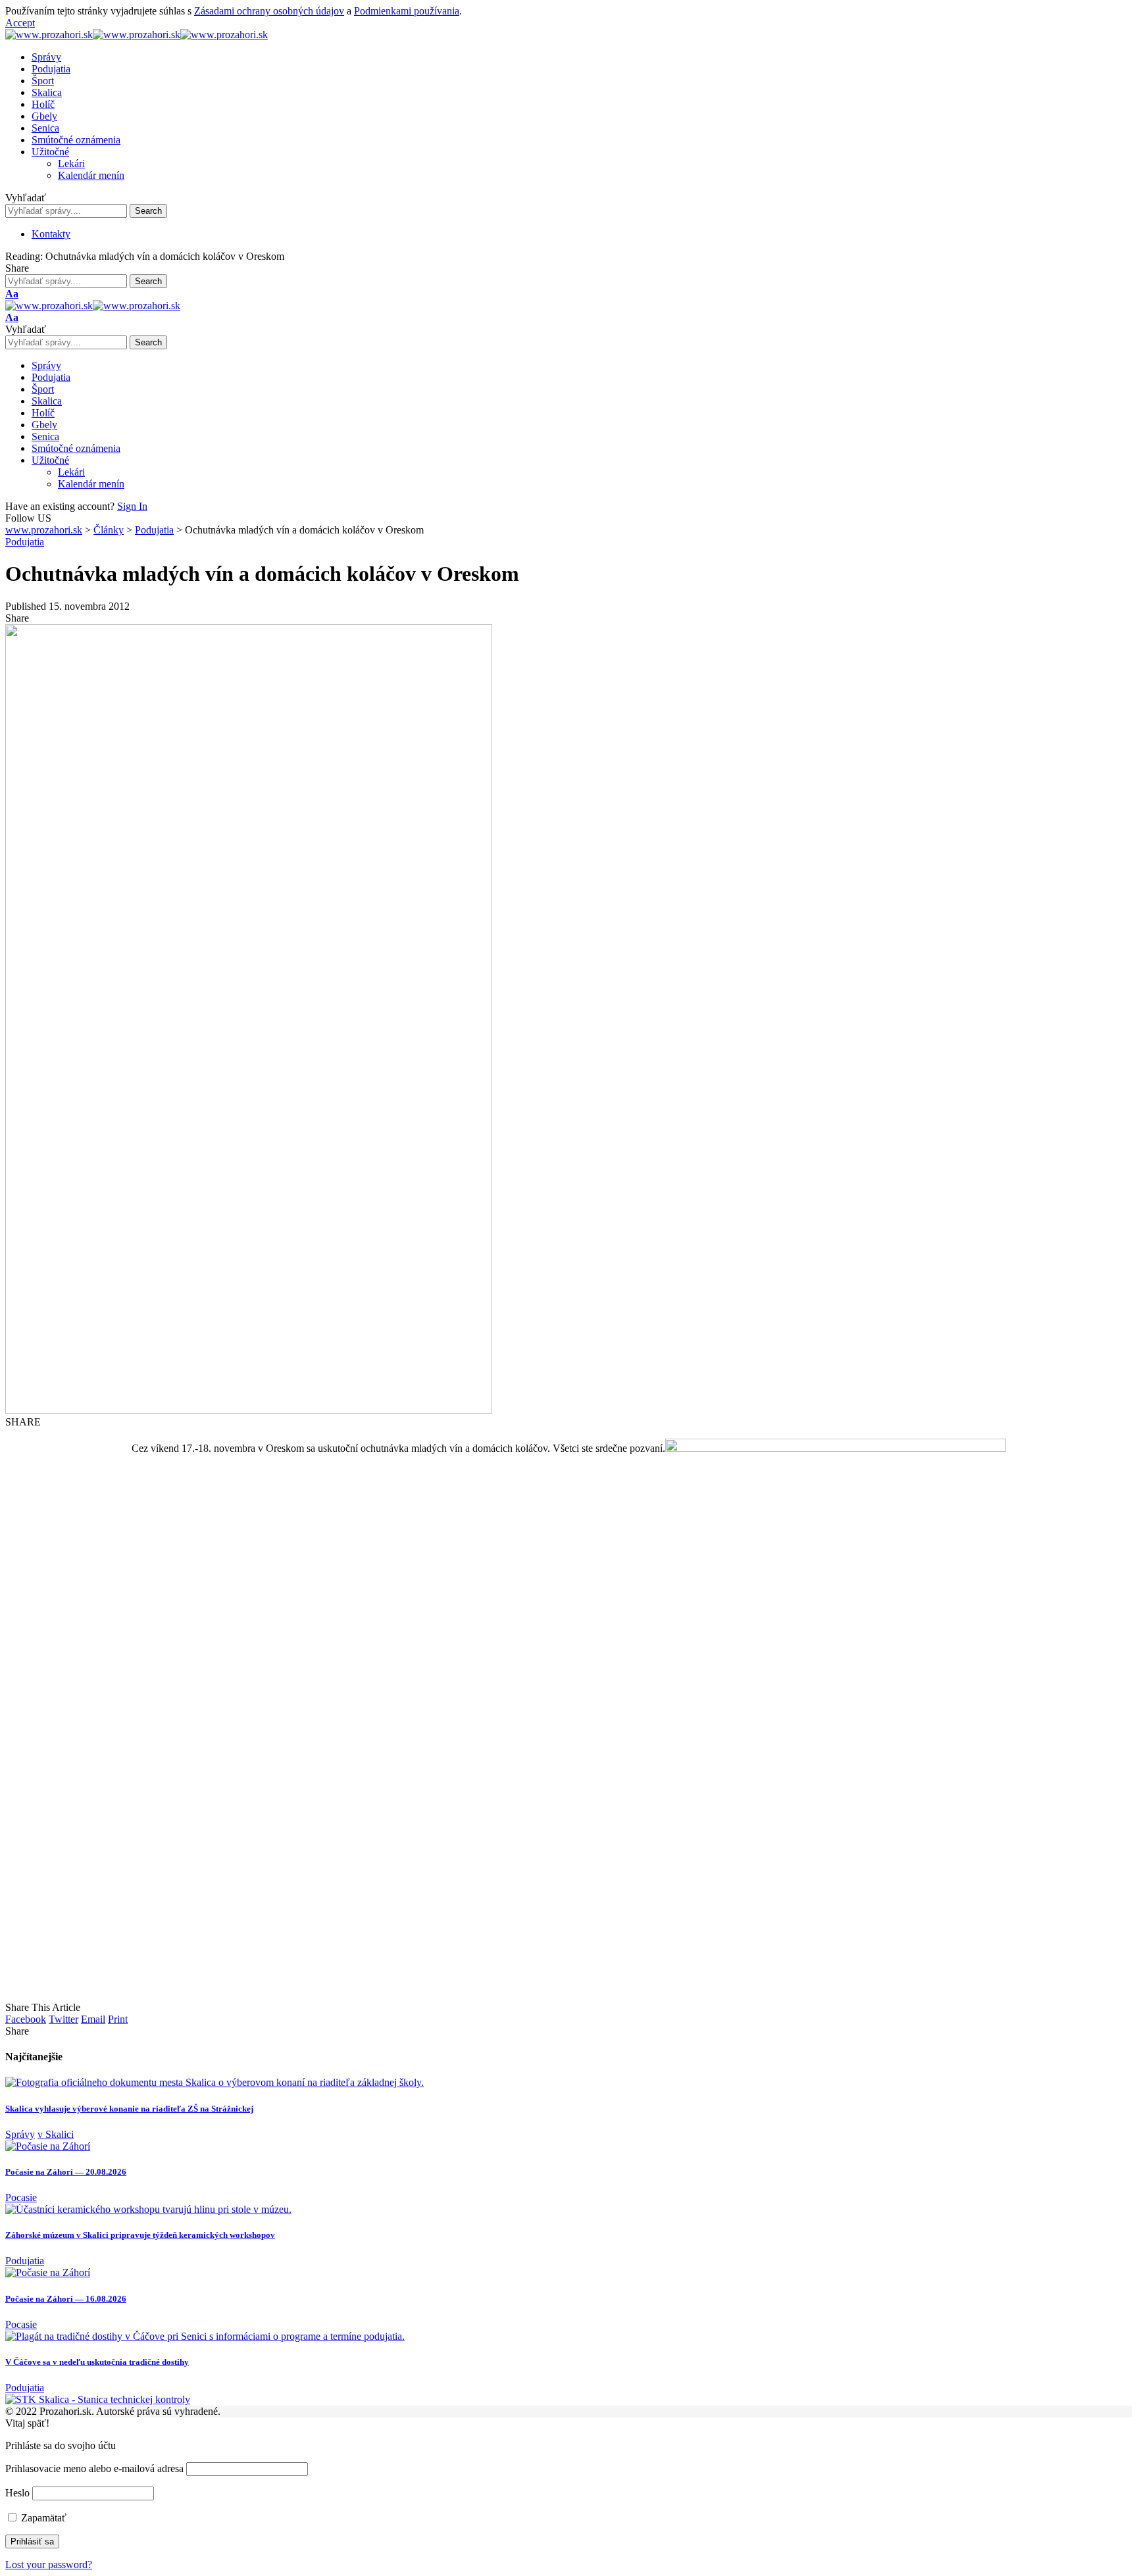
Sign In (132, 506)
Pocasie (21, 2197)
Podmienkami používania (407, 11)
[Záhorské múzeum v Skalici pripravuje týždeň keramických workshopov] (148, 2209)
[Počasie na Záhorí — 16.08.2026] (48, 2272)
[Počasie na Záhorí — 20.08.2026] (48, 2146)
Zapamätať (42, 2518)
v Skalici (56, 2134)
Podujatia (25, 542)
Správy (20, 2134)
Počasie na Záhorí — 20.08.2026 (66, 2172)
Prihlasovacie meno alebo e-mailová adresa (94, 2468)
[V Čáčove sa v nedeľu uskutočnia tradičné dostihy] (205, 2336)
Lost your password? (49, 2564)
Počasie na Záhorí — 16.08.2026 (66, 2299)
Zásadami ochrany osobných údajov (269, 11)
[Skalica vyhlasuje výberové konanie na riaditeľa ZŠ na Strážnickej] (215, 2082)
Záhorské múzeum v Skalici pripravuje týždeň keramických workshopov (140, 2235)
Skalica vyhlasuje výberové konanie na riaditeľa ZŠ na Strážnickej (129, 2109)
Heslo (17, 2493)
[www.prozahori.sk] (137, 35)
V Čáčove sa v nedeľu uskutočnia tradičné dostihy (97, 2362)
